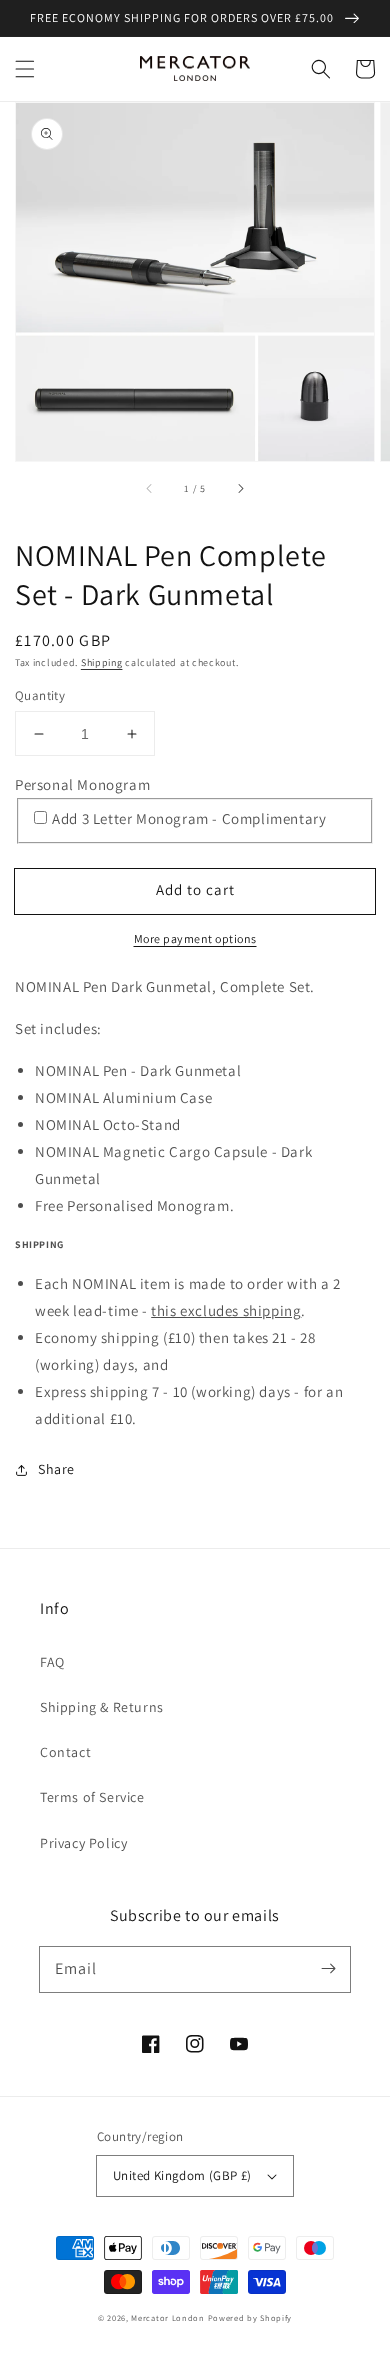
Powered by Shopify (250, 2317)
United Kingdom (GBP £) (182, 2175)
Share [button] (56, 1469)
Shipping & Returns (102, 1707)
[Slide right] (240, 489)
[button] (25, 69)
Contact (65, 1752)
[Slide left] (150, 489)
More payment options (195, 938)
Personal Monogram (82, 784)
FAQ (52, 1662)
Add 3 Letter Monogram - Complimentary (189, 818)
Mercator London (168, 2317)
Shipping (102, 662)
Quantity (40, 695)
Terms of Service (92, 1797)
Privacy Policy (83, 1843)
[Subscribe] (328, 1969)
